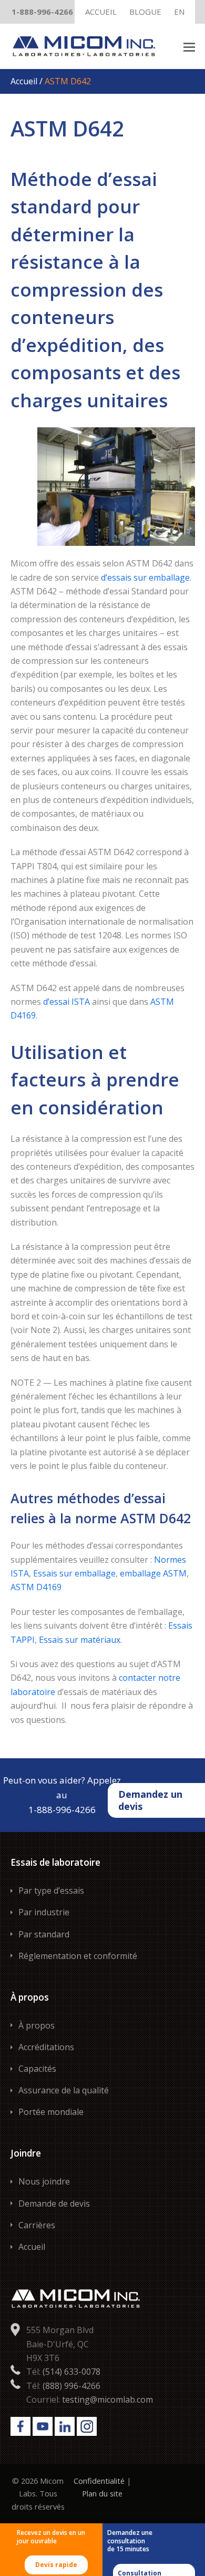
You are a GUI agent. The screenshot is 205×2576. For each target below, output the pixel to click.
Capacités (37, 2069)
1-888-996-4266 (42, 12)
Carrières (37, 2225)
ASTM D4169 (36, 1587)
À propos (37, 2025)
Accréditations (46, 2047)
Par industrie (44, 1912)
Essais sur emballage (74, 1573)
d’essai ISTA (66, 1002)
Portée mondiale (51, 2112)
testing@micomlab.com (107, 2399)
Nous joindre (44, 2181)
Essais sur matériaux (80, 1640)
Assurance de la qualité (64, 2090)
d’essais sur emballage (145, 577)
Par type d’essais (51, 1891)
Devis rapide (56, 2565)
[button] (189, 46)
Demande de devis (54, 2203)
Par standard (44, 1934)
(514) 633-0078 (71, 2372)
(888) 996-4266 (71, 2386)
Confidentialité (99, 2481)
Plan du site (102, 2493)
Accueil (25, 81)
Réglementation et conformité (78, 1956)
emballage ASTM (153, 1573)
